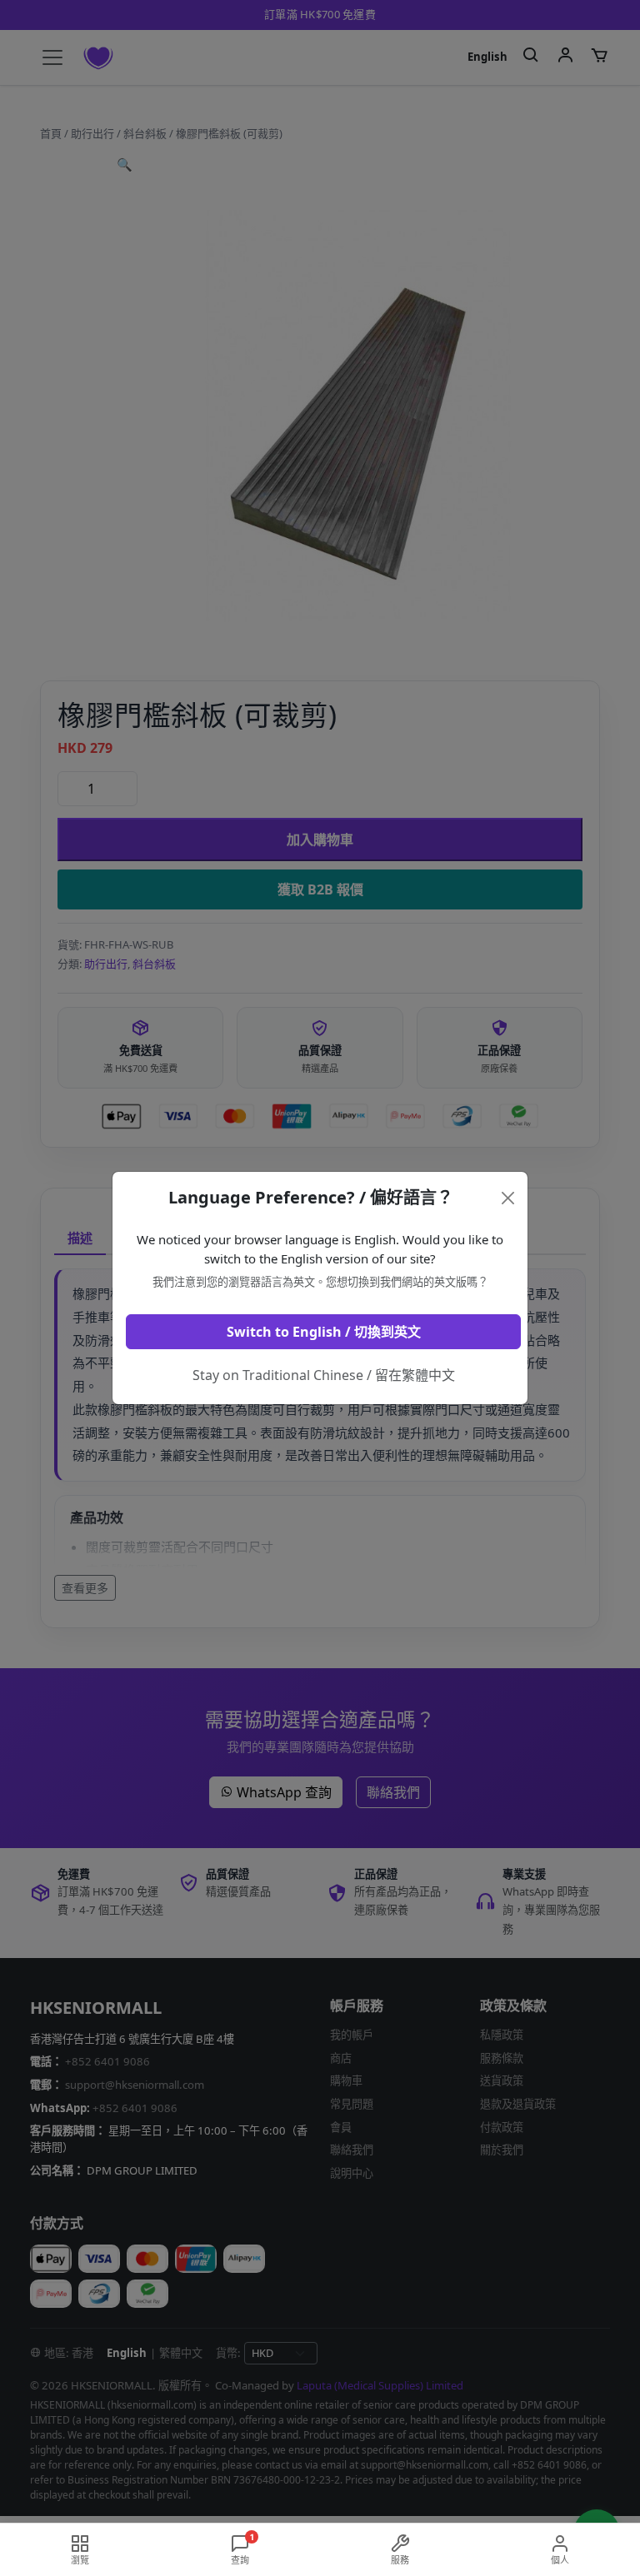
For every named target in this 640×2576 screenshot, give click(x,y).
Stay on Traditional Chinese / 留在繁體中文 (324, 1375)
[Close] (508, 1198)
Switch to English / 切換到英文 (324, 1332)
